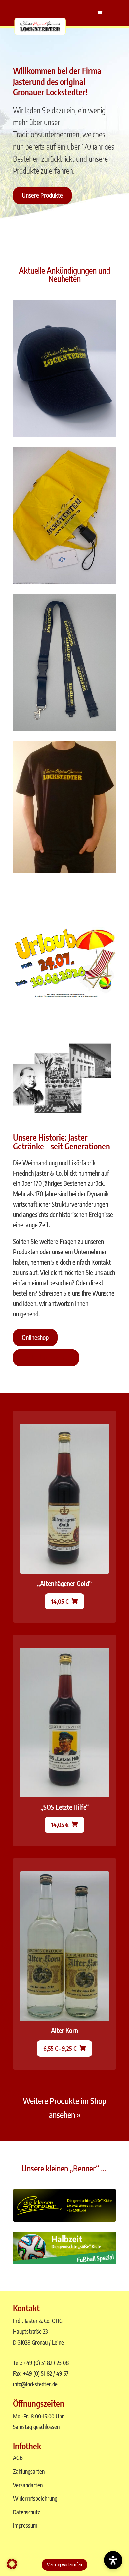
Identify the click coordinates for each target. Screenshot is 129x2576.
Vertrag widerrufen (64, 2565)
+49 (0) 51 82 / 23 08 (46, 2363)
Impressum (25, 2525)
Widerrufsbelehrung (35, 2498)
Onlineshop (35, 1337)
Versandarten (28, 2485)
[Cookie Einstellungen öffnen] (12, 2567)
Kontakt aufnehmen (46, 1358)
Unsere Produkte (42, 195)
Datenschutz (26, 2512)
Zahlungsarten (29, 2471)
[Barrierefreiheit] (113, 2560)
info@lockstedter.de (35, 2384)
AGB (18, 2458)
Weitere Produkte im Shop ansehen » (64, 2108)
